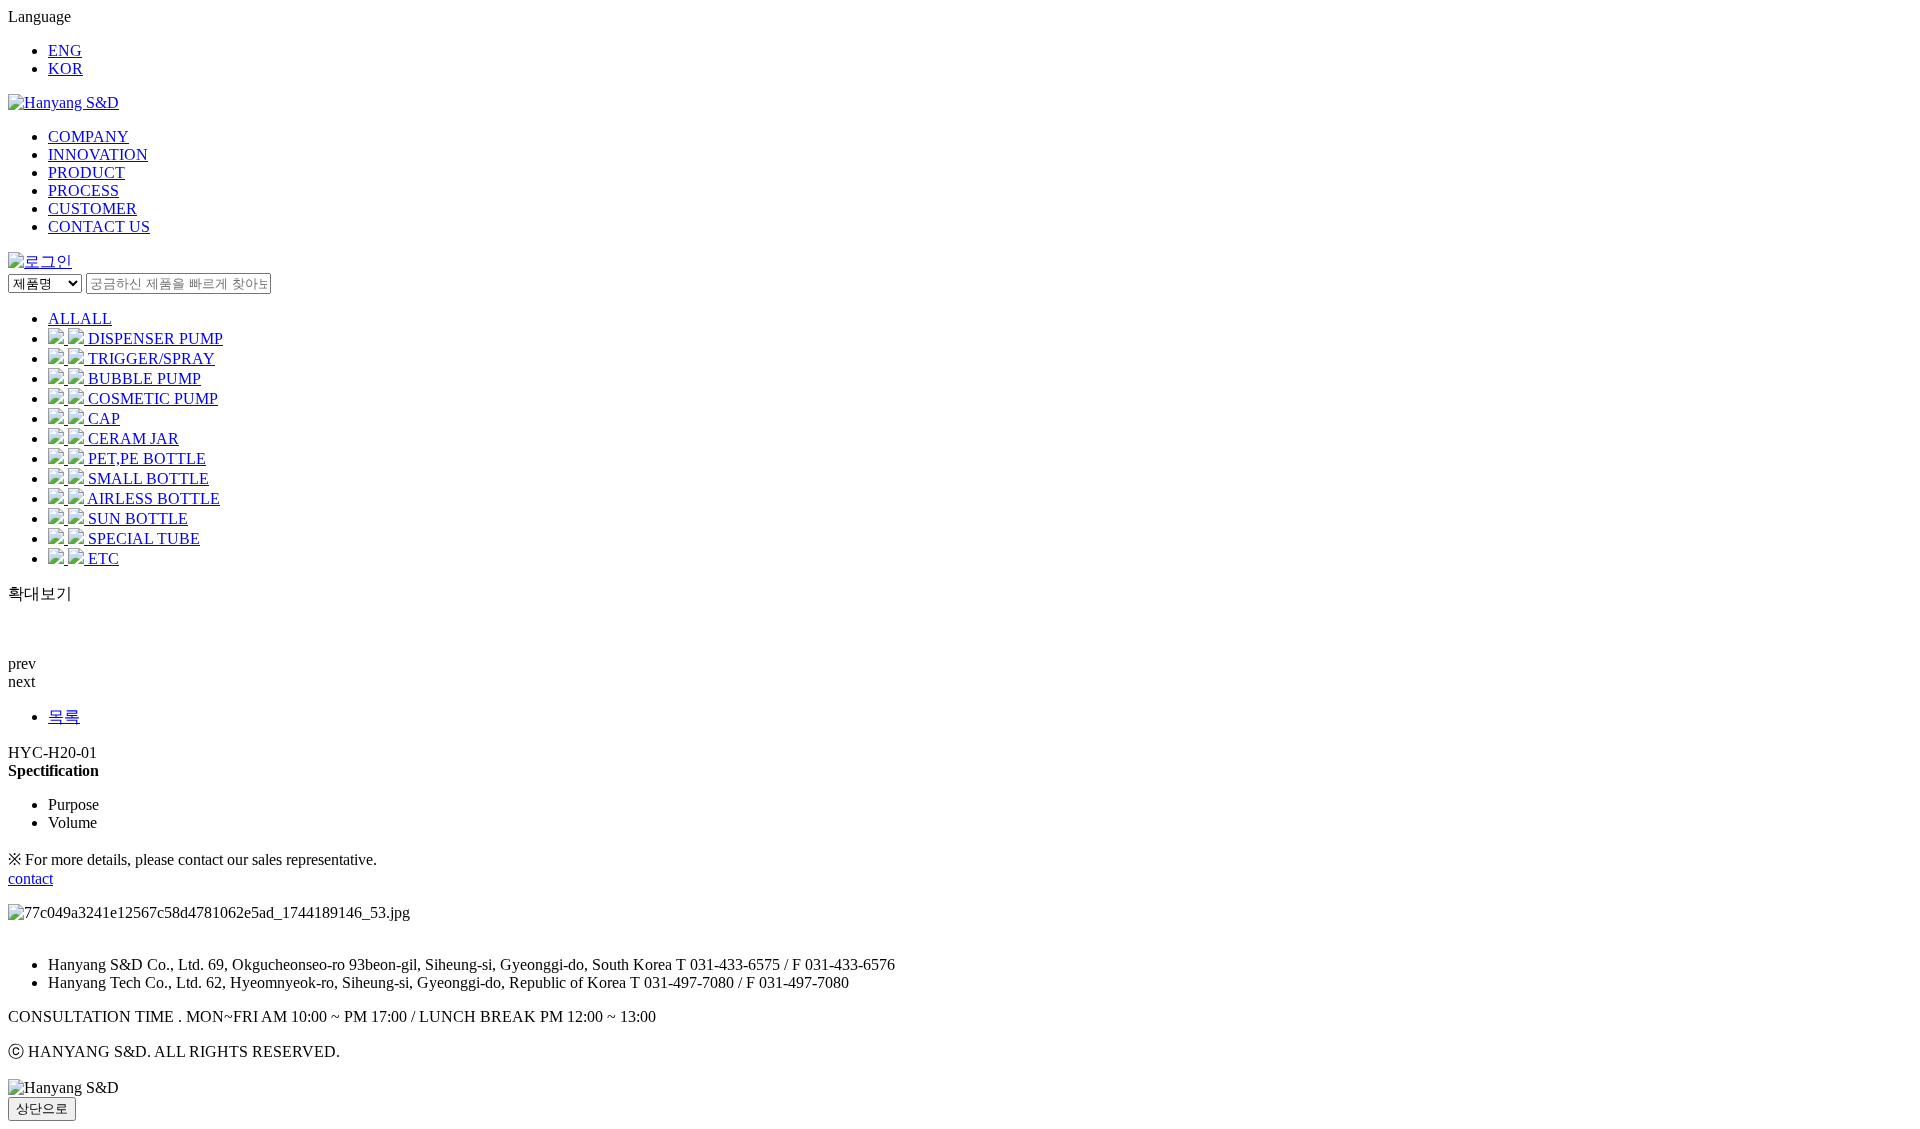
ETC (103, 558)
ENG (65, 50)
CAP (104, 418)
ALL (80, 318)
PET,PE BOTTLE (147, 458)
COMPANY (88, 136)
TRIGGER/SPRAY (151, 358)
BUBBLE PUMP (144, 378)
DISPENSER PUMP (155, 338)
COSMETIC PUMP (153, 398)
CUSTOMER (92, 208)
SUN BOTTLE (138, 518)
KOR (65, 68)
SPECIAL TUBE (144, 538)
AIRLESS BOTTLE (153, 498)
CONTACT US (99, 226)
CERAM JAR (133, 438)
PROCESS (83, 190)
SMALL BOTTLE (148, 478)
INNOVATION (98, 154)
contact (30, 878)
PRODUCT (86, 172)
